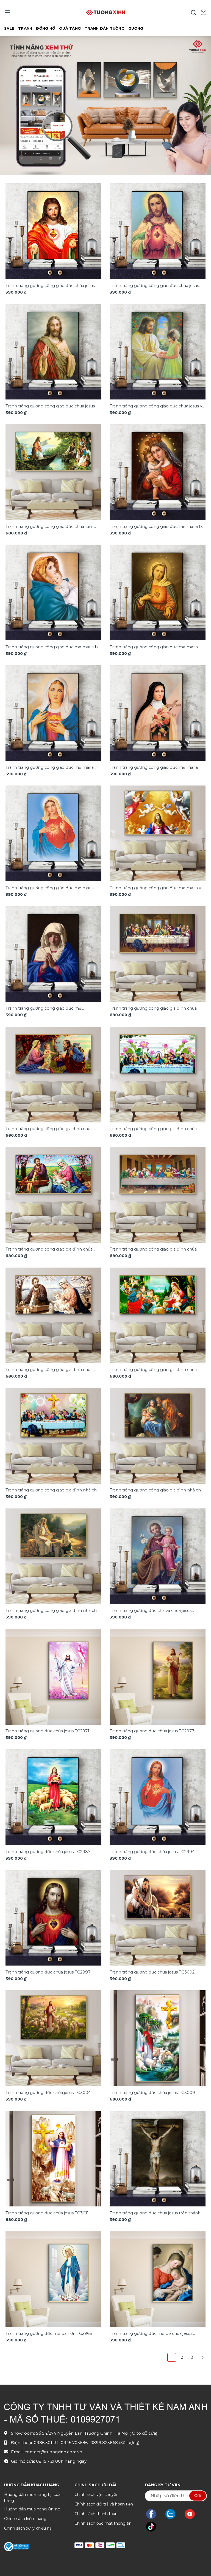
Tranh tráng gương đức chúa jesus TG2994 (152, 1852)
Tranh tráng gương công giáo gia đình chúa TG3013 (153, 1250)
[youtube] (192, 2514)
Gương (136, 28)
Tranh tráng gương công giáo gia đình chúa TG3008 (49, 1129)
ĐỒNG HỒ (46, 28)
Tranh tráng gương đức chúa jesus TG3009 (152, 2093)
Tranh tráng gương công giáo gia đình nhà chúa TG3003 (53, 1490)
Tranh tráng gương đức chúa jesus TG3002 (152, 1972)
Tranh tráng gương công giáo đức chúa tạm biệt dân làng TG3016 (49, 527)
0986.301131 (46, 2443)
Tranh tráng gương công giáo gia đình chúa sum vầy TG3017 (153, 1009)
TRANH (25, 28)
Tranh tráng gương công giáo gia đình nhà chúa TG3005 (158, 1490)
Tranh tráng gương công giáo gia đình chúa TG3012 (49, 1250)
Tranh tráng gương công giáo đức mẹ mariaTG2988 (43, 1009)
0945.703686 (75, 2443)
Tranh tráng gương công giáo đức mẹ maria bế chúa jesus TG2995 (53, 647)
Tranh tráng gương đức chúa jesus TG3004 (48, 2093)
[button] (7, 12)
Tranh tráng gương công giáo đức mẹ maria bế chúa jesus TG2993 (157, 527)
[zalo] (173, 2514)
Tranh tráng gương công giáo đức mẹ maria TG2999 (50, 888)
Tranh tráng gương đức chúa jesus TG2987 (48, 1852)
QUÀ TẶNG (70, 28)
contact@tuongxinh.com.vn (53, 2452)
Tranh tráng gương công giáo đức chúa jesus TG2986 (50, 406)
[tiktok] (154, 2527)
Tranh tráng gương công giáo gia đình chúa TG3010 (153, 1129)
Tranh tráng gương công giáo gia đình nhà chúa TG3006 (53, 1611)
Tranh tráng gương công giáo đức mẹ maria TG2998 (154, 768)
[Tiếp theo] (202, 2357)
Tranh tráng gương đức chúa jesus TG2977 (152, 1731)
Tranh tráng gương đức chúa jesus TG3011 (47, 2213)
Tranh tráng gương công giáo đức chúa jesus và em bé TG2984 (157, 406)
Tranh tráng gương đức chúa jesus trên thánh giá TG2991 (155, 2213)
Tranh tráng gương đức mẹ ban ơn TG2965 (49, 2333)
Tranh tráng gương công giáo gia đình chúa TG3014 (49, 1370)
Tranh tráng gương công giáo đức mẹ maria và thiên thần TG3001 (156, 888)
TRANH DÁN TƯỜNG (105, 28)
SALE (9, 28)
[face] (154, 2514)
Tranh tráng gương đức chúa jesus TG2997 (48, 1972)
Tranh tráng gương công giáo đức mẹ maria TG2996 (50, 768)
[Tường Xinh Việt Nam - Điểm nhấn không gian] (105, 12)
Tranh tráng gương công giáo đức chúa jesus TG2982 (154, 286)
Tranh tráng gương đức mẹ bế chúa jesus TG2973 (151, 2334)
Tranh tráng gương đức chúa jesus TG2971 (47, 1731)
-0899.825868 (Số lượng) (114, 2443)
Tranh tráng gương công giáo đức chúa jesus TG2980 (50, 286)
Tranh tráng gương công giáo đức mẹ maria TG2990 (154, 647)
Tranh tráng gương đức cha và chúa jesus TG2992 (151, 1611)
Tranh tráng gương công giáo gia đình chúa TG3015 (153, 1370)
